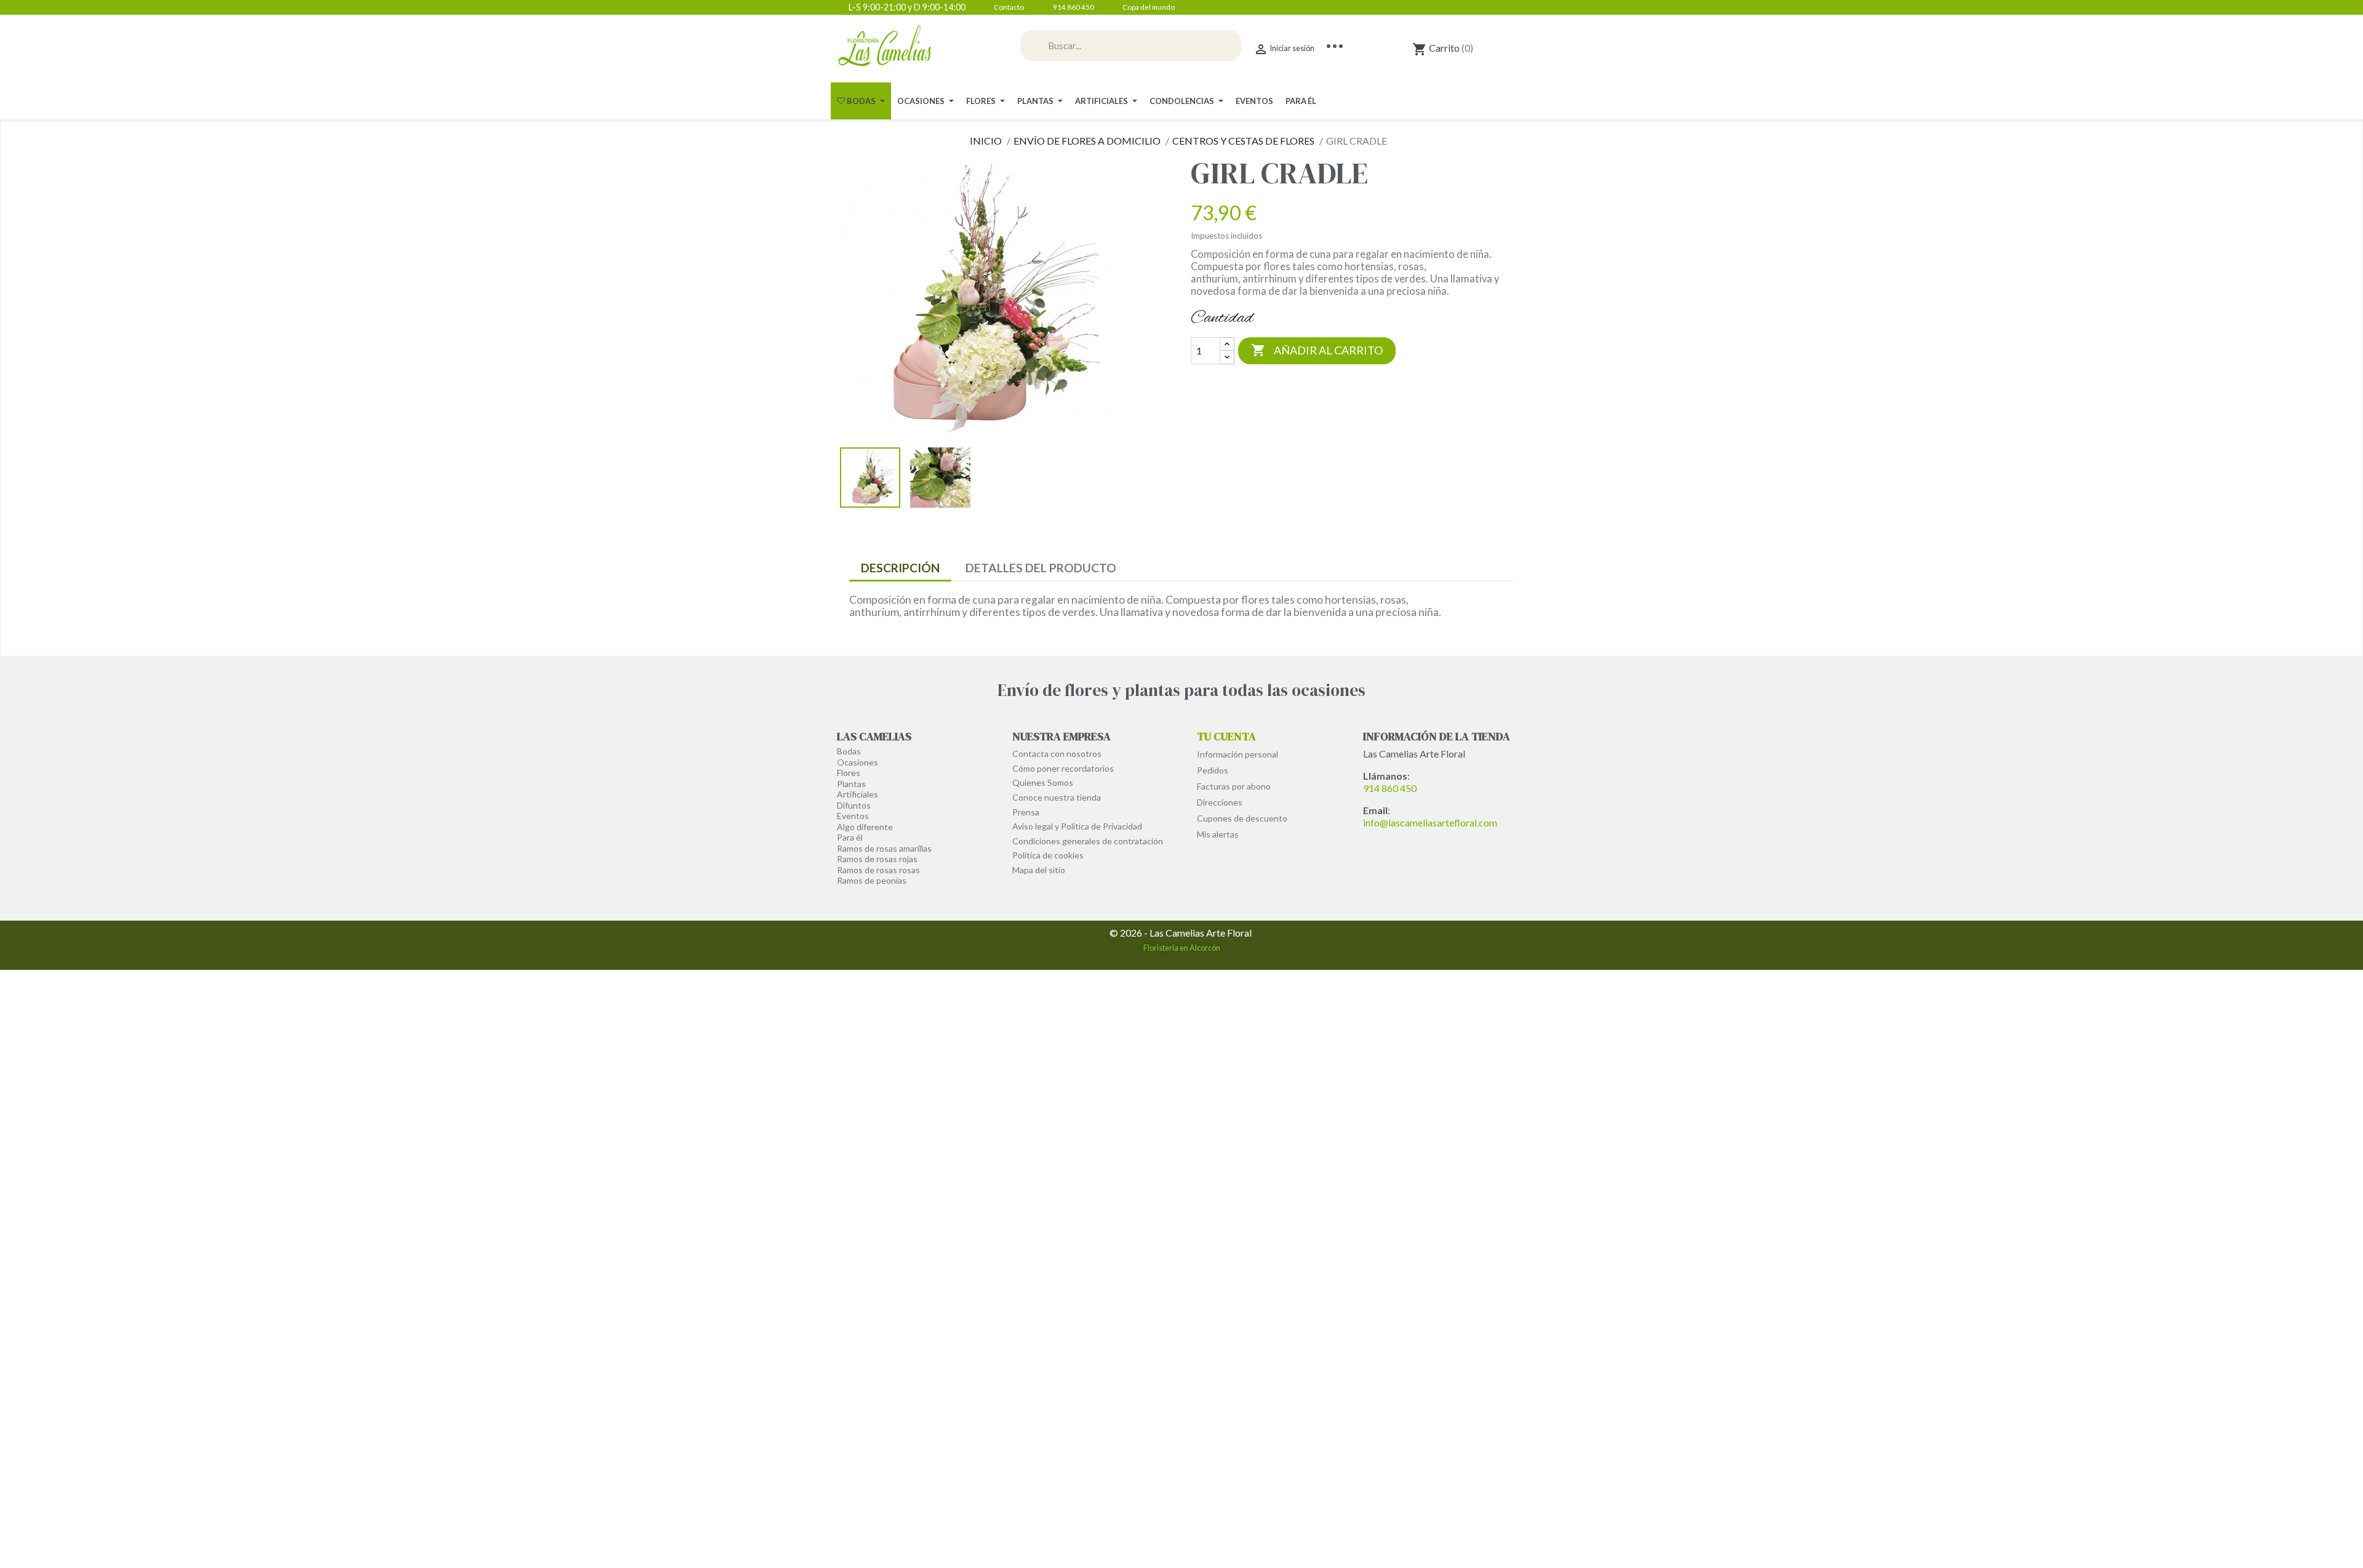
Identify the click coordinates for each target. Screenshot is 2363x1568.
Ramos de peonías (872, 880)
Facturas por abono (1234, 786)
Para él (850, 837)
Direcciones (1220, 802)
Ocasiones (858, 762)
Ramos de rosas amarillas (884, 848)
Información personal (1237, 754)
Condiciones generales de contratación (1088, 841)
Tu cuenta (1226, 736)
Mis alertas (1218, 834)
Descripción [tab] (900, 568)
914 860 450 (1390, 788)
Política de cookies (1048, 855)
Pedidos (1213, 770)
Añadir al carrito (1317, 350)
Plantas (851, 784)
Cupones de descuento (1242, 818)
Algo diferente (865, 827)
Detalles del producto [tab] (1041, 568)
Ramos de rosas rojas (877, 859)
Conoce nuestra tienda (1057, 797)
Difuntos (854, 805)
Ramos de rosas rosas (878, 870)
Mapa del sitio (1039, 870)
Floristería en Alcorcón (1182, 948)
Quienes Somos (1043, 782)
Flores (849, 773)
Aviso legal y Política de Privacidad (1077, 826)
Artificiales (858, 794)
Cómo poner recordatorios (1063, 768)
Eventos (853, 816)
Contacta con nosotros (1057, 754)
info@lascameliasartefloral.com (1430, 822)
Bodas (849, 751)
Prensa (1026, 812)
